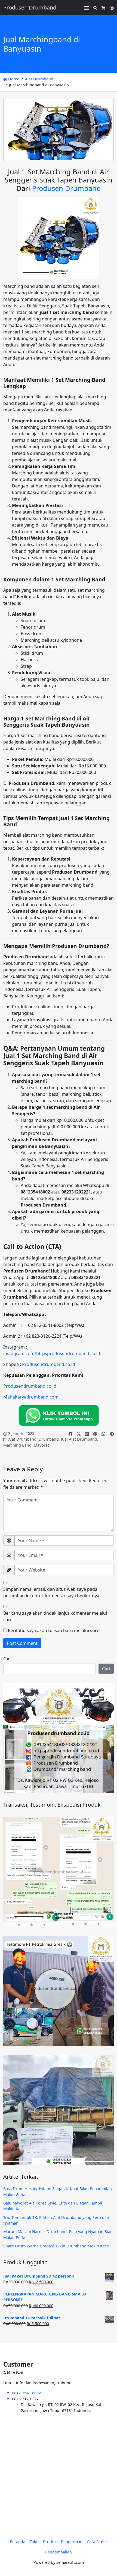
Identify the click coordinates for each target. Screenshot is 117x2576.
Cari (7, 1659)
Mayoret (41, 1445)
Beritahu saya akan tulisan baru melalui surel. (55, 1630)
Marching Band (17, 1445)
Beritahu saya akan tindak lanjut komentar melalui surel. (55, 1616)
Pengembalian (59, 2552)
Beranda (18, 2542)
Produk (50, 2542)
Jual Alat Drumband (79, 1439)
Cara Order (97, 2542)
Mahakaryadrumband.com (31, 1397)
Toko (34, 2542)
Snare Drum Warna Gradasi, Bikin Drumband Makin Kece (56, 2246)
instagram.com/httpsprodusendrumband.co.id (52, 1353)
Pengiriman (72, 2542)
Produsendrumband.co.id (49, 1364)
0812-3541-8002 (26, 2393)
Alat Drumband (39, 79)
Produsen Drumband (67, 188)
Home (13, 79)
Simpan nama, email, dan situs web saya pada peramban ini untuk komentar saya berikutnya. (52, 1592)
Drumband (49, 1439)
